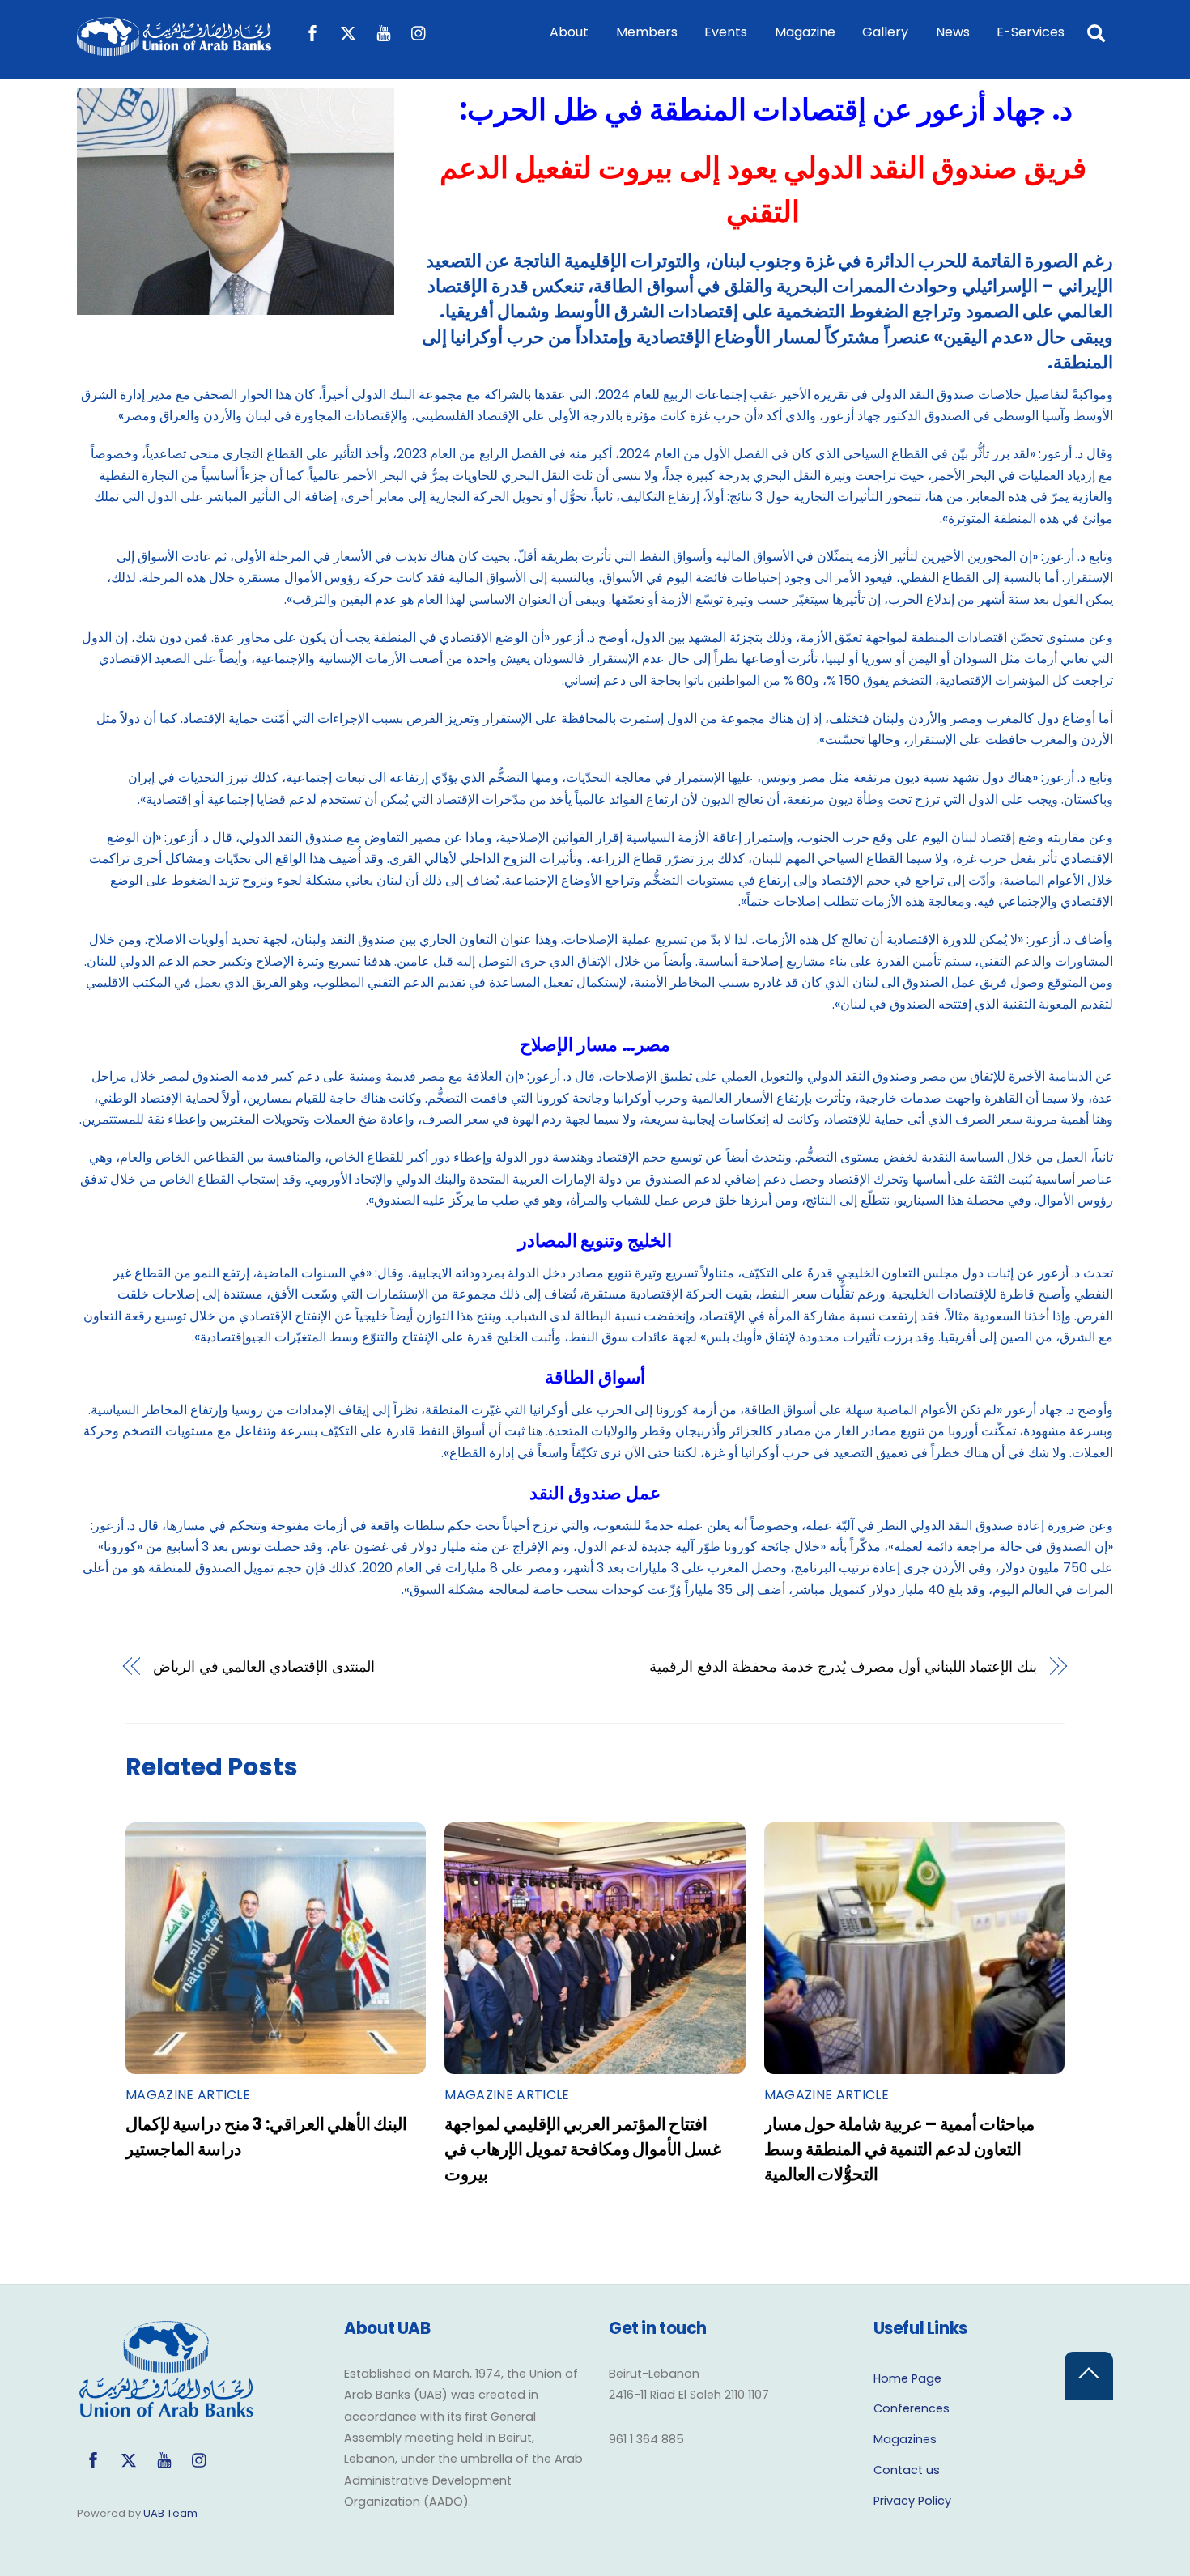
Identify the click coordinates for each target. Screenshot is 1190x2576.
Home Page (907, 2378)
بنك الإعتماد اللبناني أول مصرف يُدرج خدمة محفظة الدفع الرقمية (843, 1666)
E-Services (1031, 32)
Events (726, 32)
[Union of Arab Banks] (174, 48)
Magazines (905, 2439)
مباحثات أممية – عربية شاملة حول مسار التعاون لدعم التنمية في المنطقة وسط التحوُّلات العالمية (899, 2149)
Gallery (885, 32)
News (953, 32)
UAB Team (170, 2513)
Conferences (912, 2408)
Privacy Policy (912, 2501)
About (569, 32)
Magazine (805, 32)
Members (647, 32)
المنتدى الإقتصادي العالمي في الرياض (264, 1666)
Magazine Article (188, 2095)
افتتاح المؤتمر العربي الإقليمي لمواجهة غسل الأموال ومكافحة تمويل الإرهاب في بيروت (583, 2149)
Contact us (907, 2470)
